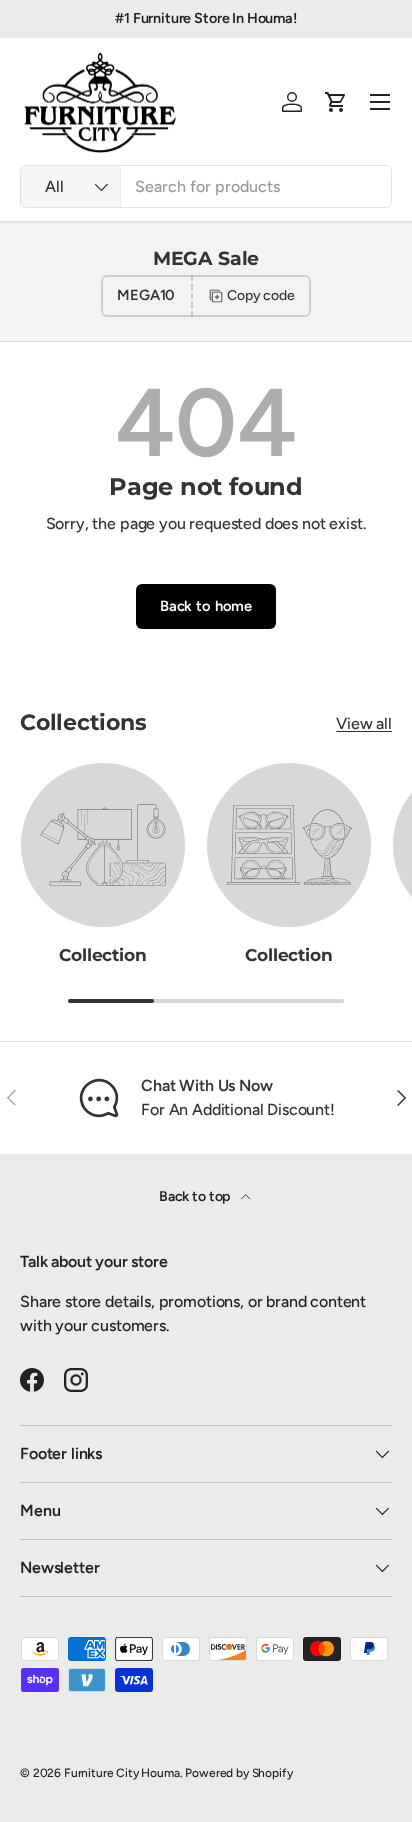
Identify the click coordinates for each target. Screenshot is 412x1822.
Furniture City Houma (122, 1773)
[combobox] (206, 186)
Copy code (261, 295)
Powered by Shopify (238, 1773)
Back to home (206, 606)
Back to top (196, 1196)
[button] (336, 102)
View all (364, 723)
